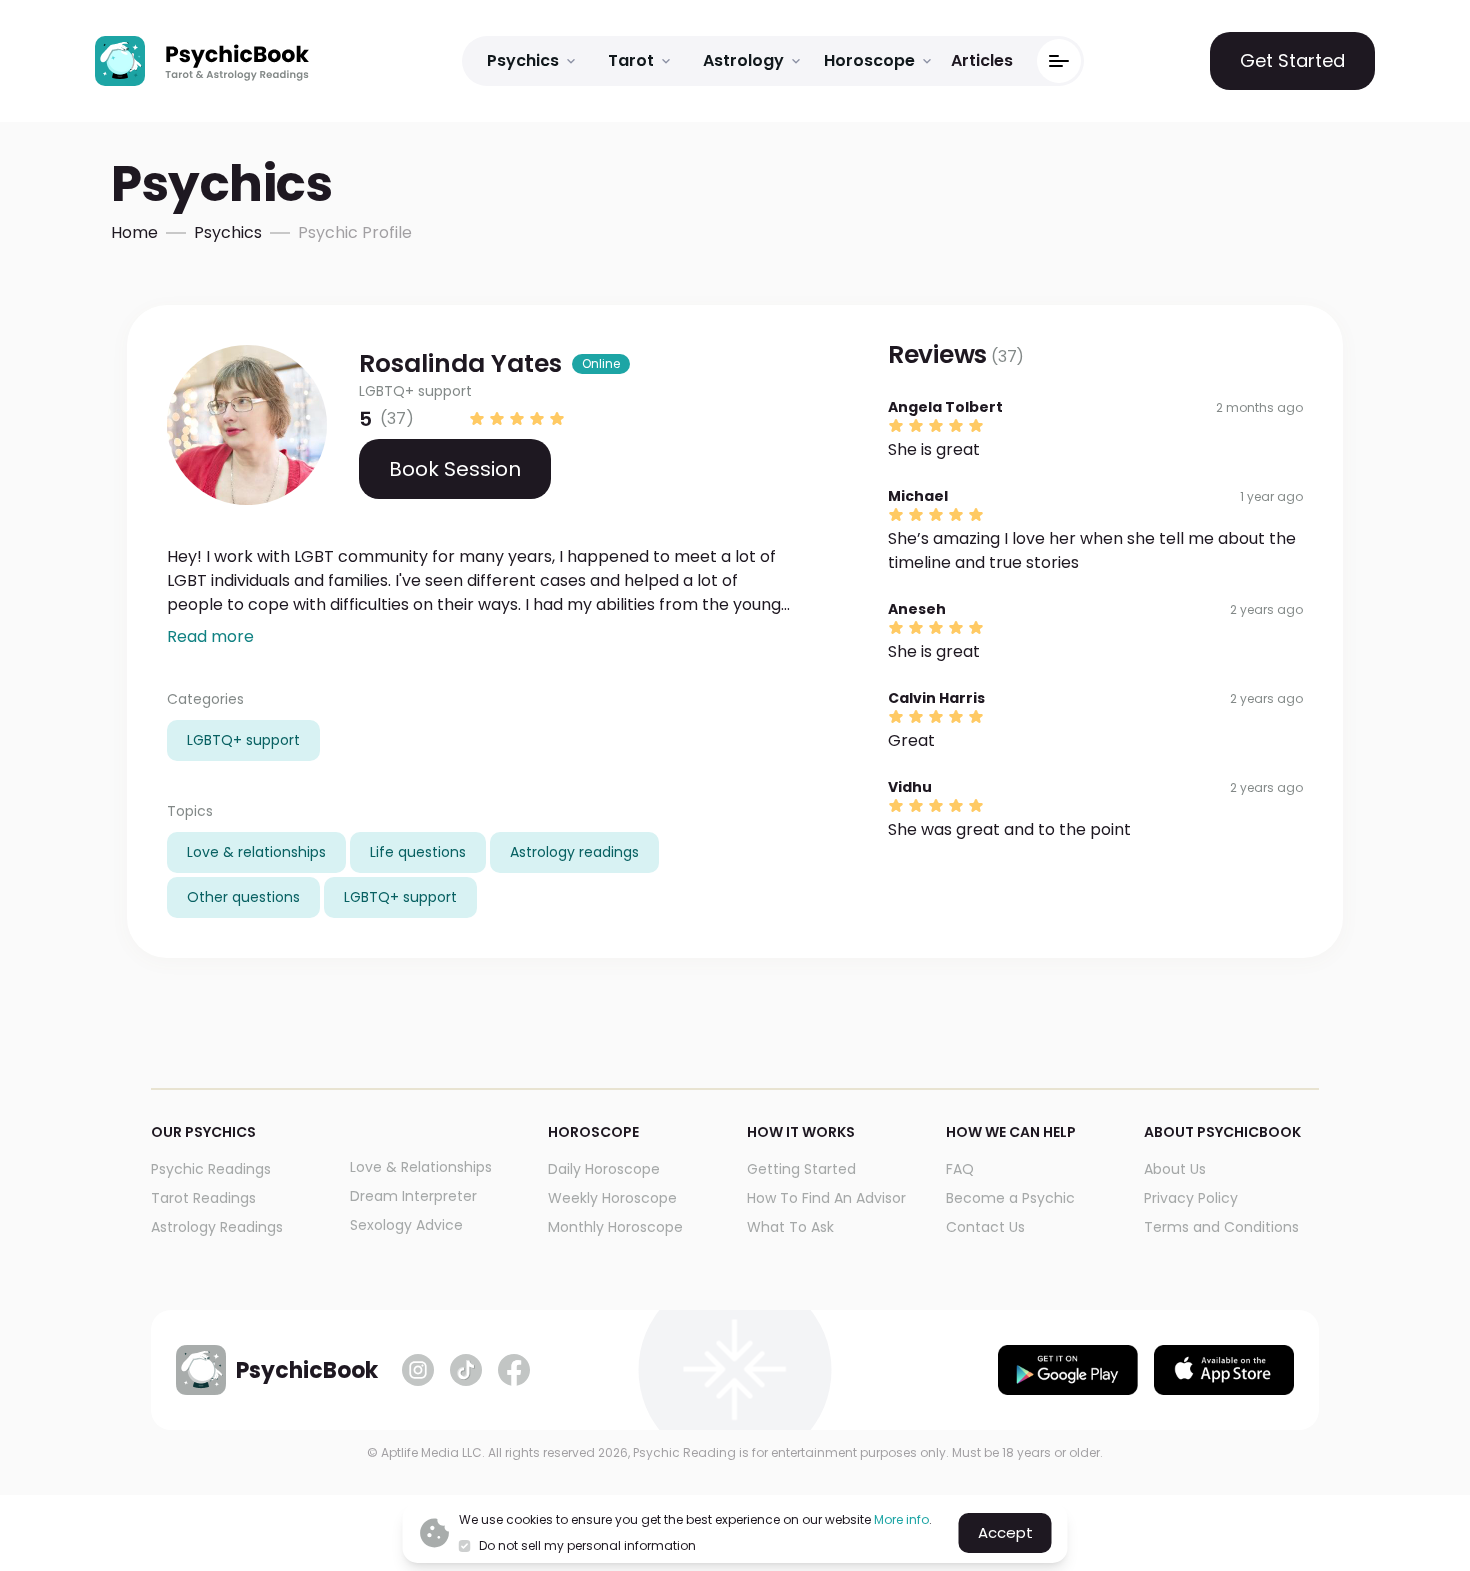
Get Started (1292, 60)
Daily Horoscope (604, 1169)
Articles (982, 60)
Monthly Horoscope (615, 1227)
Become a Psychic (1010, 1198)
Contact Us (985, 1227)
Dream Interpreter (413, 1196)
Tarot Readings (203, 1198)
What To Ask (790, 1227)
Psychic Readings (211, 1169)
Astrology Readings (217, 1227)
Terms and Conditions (1221, 1227)
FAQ (960, 1169)
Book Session (455, 469)
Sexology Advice (406, 1225)
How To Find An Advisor (826, 1198)
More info (901, 1519)
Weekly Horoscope (612, 1198)
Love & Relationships (421, 1167)
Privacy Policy (1191, 1198)
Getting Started (801, 1169)
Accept (1005, 1532)
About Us (1175, 1169)
